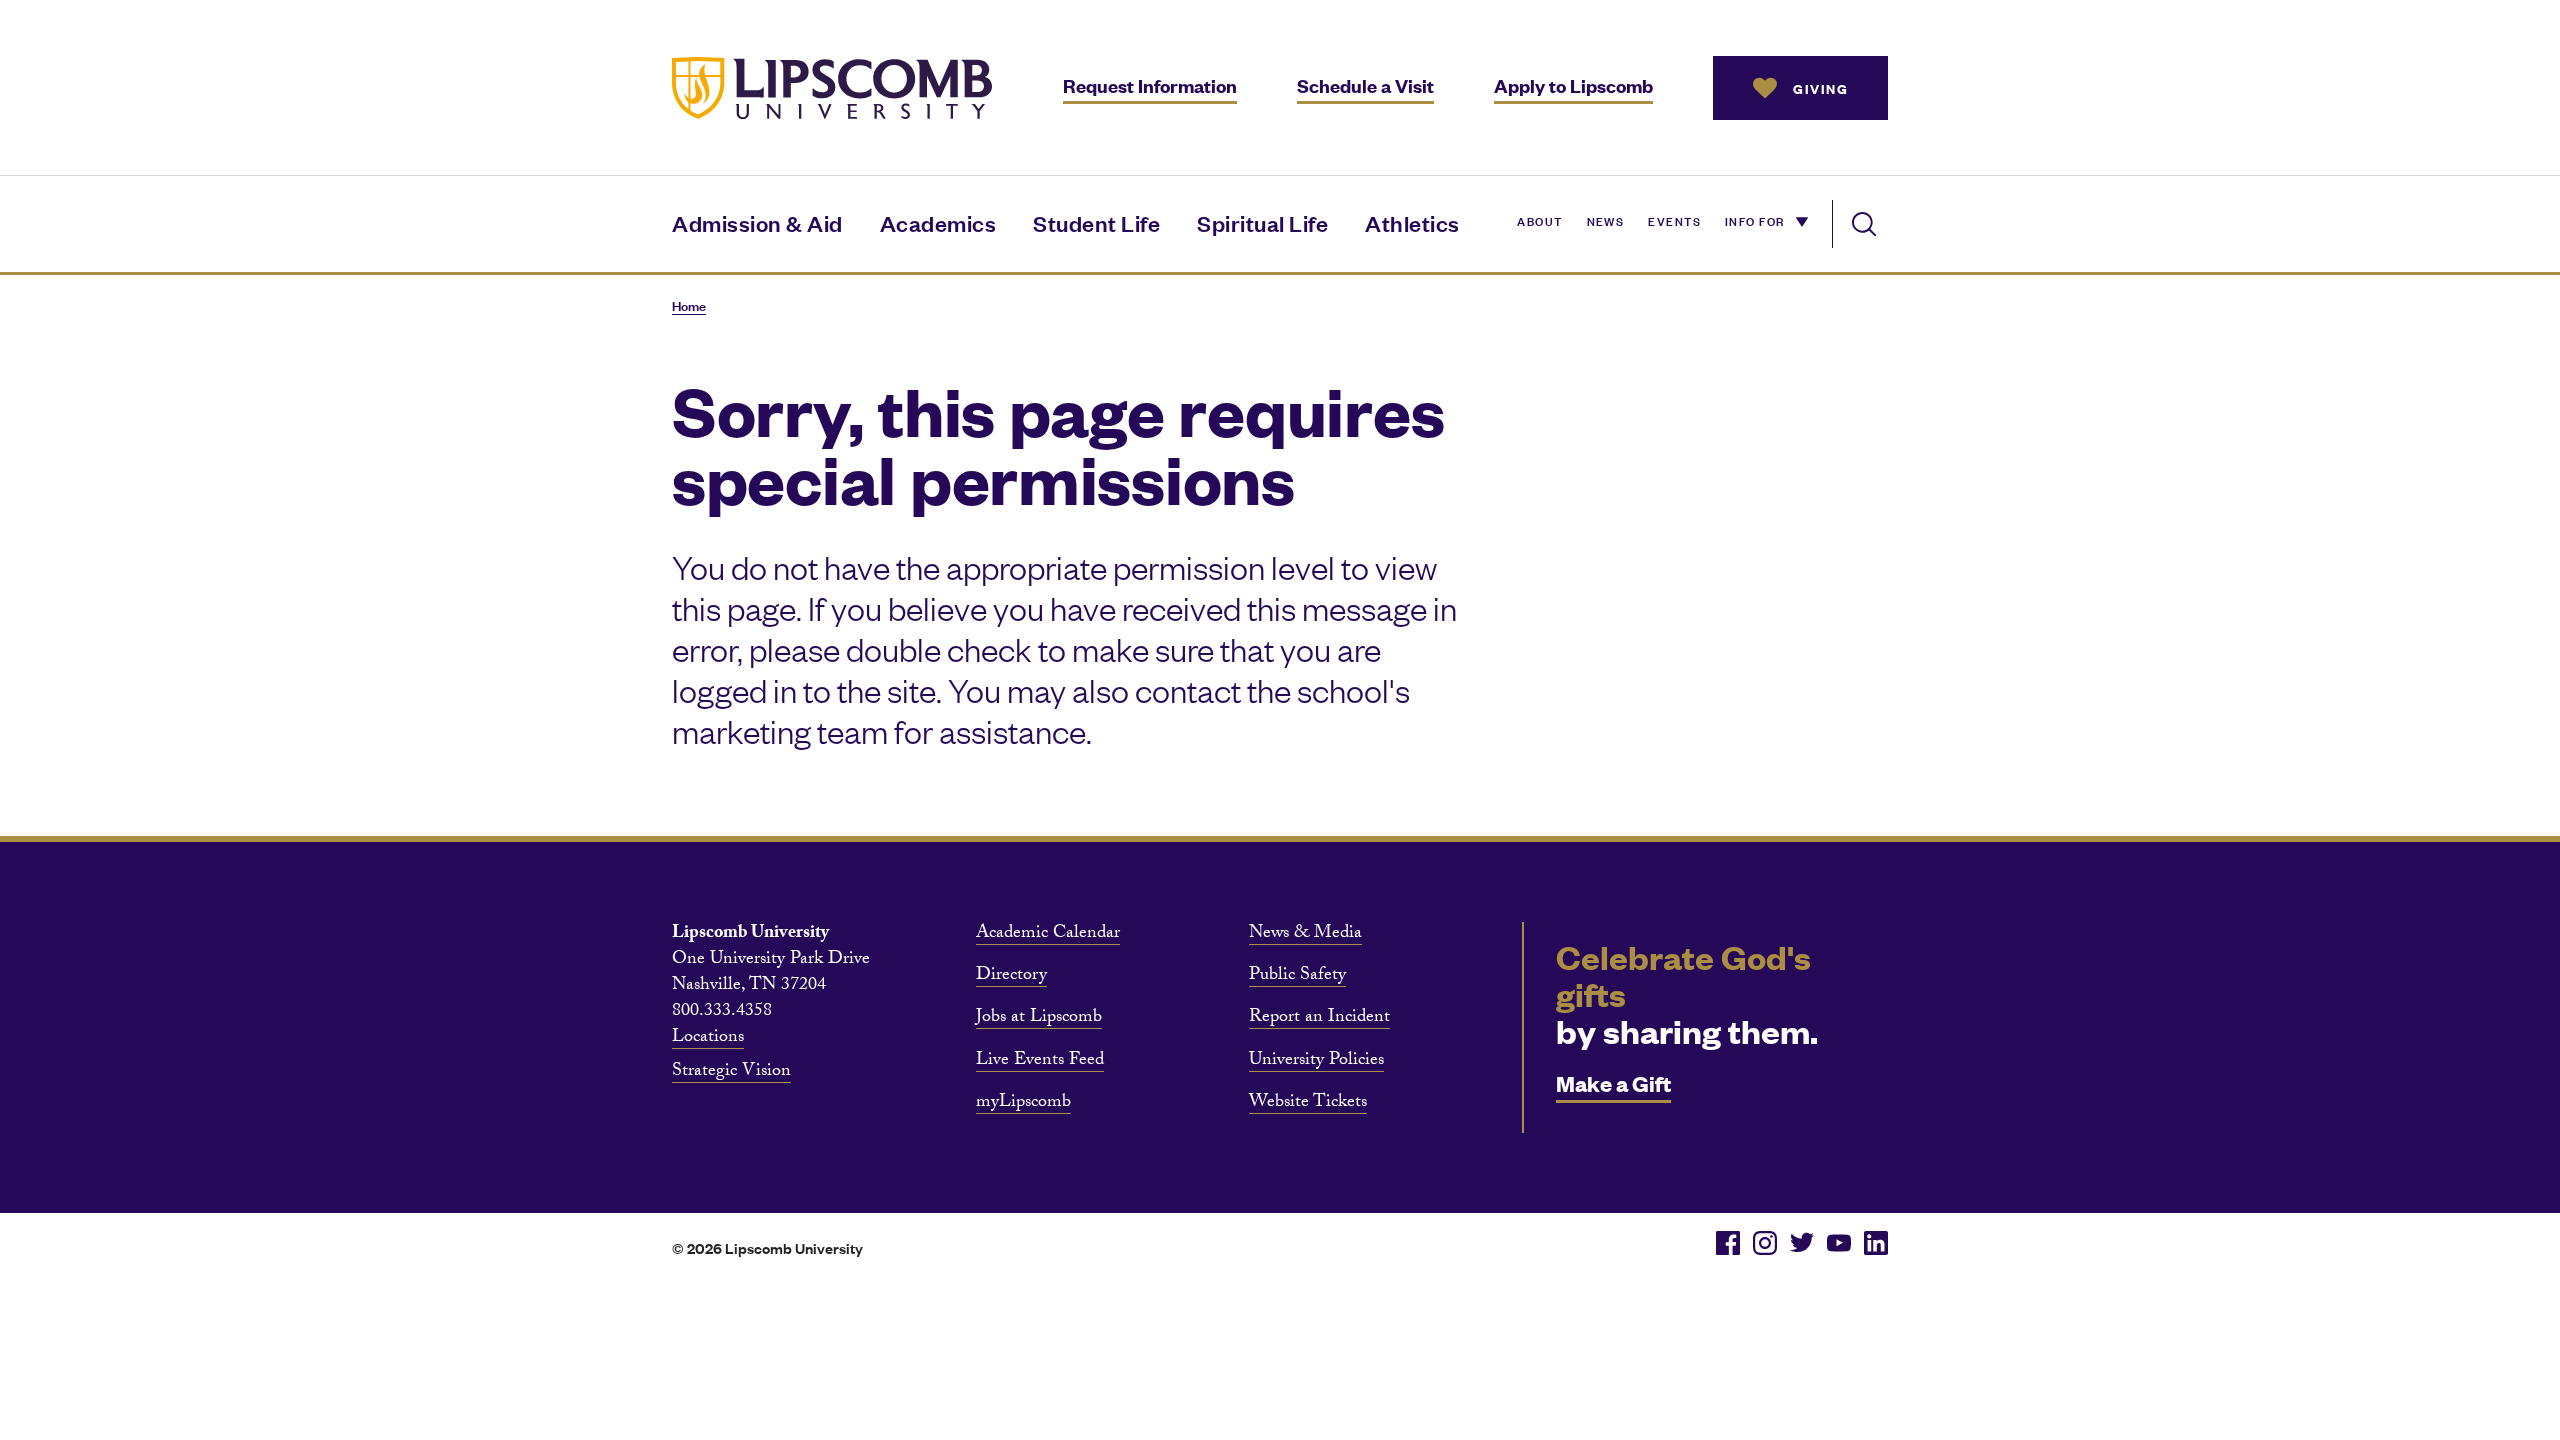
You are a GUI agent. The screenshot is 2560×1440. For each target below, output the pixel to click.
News (1606, 220)
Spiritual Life (1262, 222)
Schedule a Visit (1365, 85)
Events (1674, 220)
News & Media (1305, 935)
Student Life (1096, 222)
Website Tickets (1308, 1104)
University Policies (1316, 1062)
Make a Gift (1613, 1082)
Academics (938, 222)
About (1539, 220)
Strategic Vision (731, 1073)
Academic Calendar (1048, 935)
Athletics (1412, 222)
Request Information (1150, 85)
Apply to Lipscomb (1573, 85)
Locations (708, 1039)
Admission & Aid (757, 222)
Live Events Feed (1040, 1062)
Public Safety (1297, 977)
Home (689, 305)
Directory (1011, 977)
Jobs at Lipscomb (1039, 1019)
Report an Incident (1319, 1019)
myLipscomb (1023, 1104)
